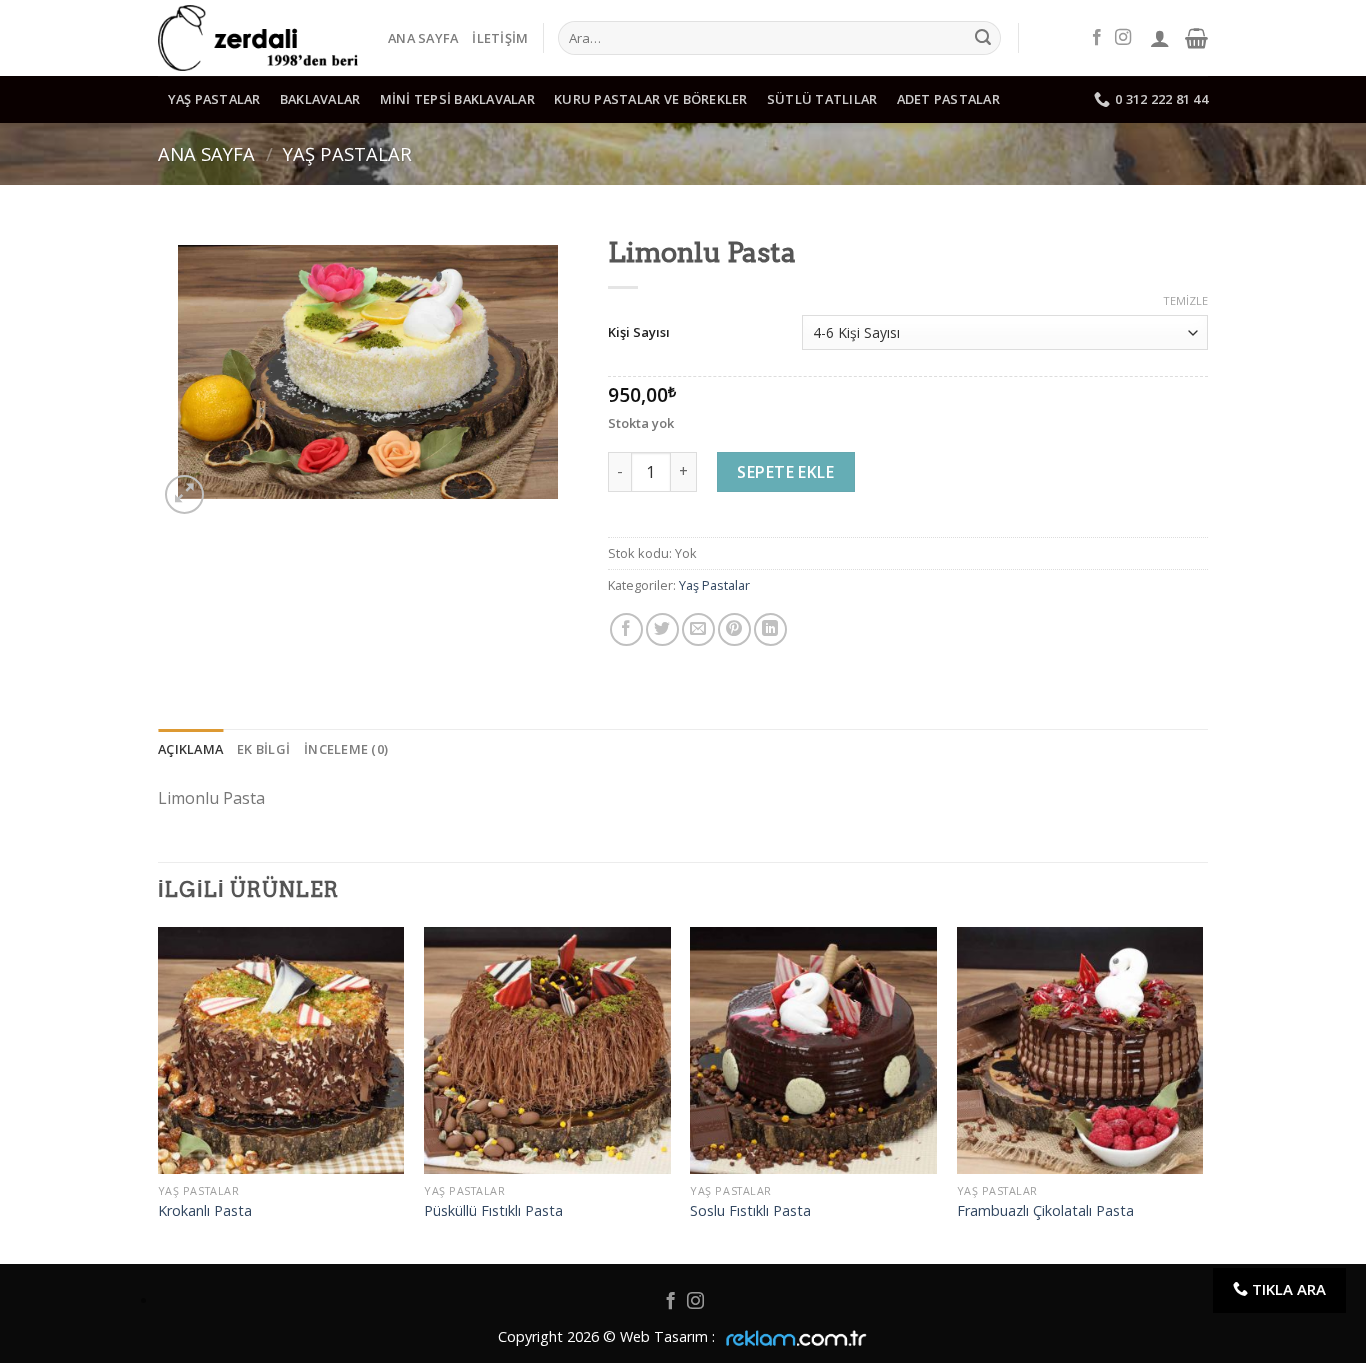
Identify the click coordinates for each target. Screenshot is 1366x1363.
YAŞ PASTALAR (214, 99)
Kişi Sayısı (639, 332)
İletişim (500, 38)
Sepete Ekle (785, 472)
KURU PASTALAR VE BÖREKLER (650, 99)
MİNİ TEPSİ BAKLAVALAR (457, 99)
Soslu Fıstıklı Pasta (750, 1211)
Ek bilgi (263, 749)
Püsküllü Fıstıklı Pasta (493, 1211)
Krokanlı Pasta (205, 1211)
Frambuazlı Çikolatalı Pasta (1045, 1211)
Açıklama (190, 749)
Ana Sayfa (423, 38)
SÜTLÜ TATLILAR (822, 99)
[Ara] (983, 38)
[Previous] (159, 1093)
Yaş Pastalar (347, 153)
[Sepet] (1196, 38)
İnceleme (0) (346, 749)
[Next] (1202, 1093)
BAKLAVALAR (320, 99)
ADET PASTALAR (948, 99)
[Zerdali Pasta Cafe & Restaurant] (258, 37)
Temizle (1185, 301)
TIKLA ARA (1287, 1289)
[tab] (190, 749)
